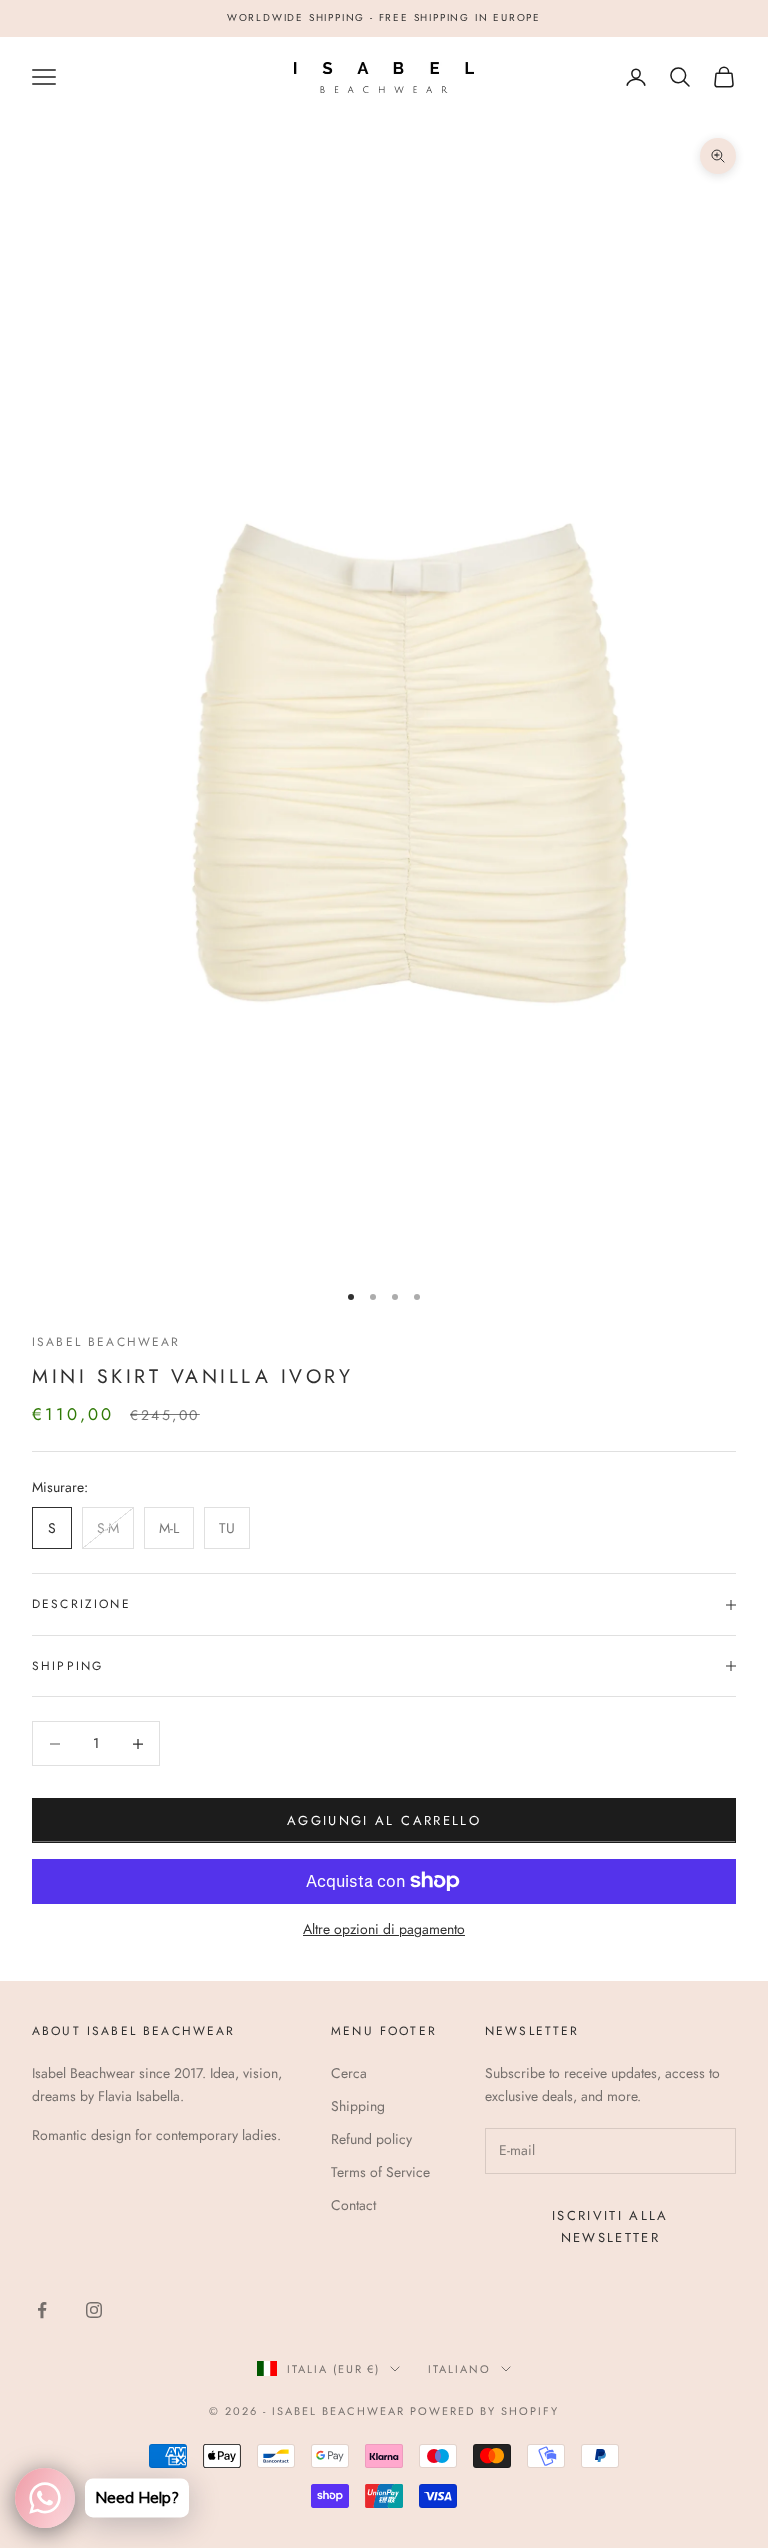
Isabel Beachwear (106, 1342)
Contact (353, 2205)
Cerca (349, 2073)
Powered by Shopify (484, 2411)
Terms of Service (380, 2172)
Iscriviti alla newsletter (610, 2226)
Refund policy (371, 2139)
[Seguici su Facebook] (42, 2310)
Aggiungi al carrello (384, 1820)
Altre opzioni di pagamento (384, 1929)
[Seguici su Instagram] (94, 2310)
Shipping (358, 2106)
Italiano (459, 2369)
